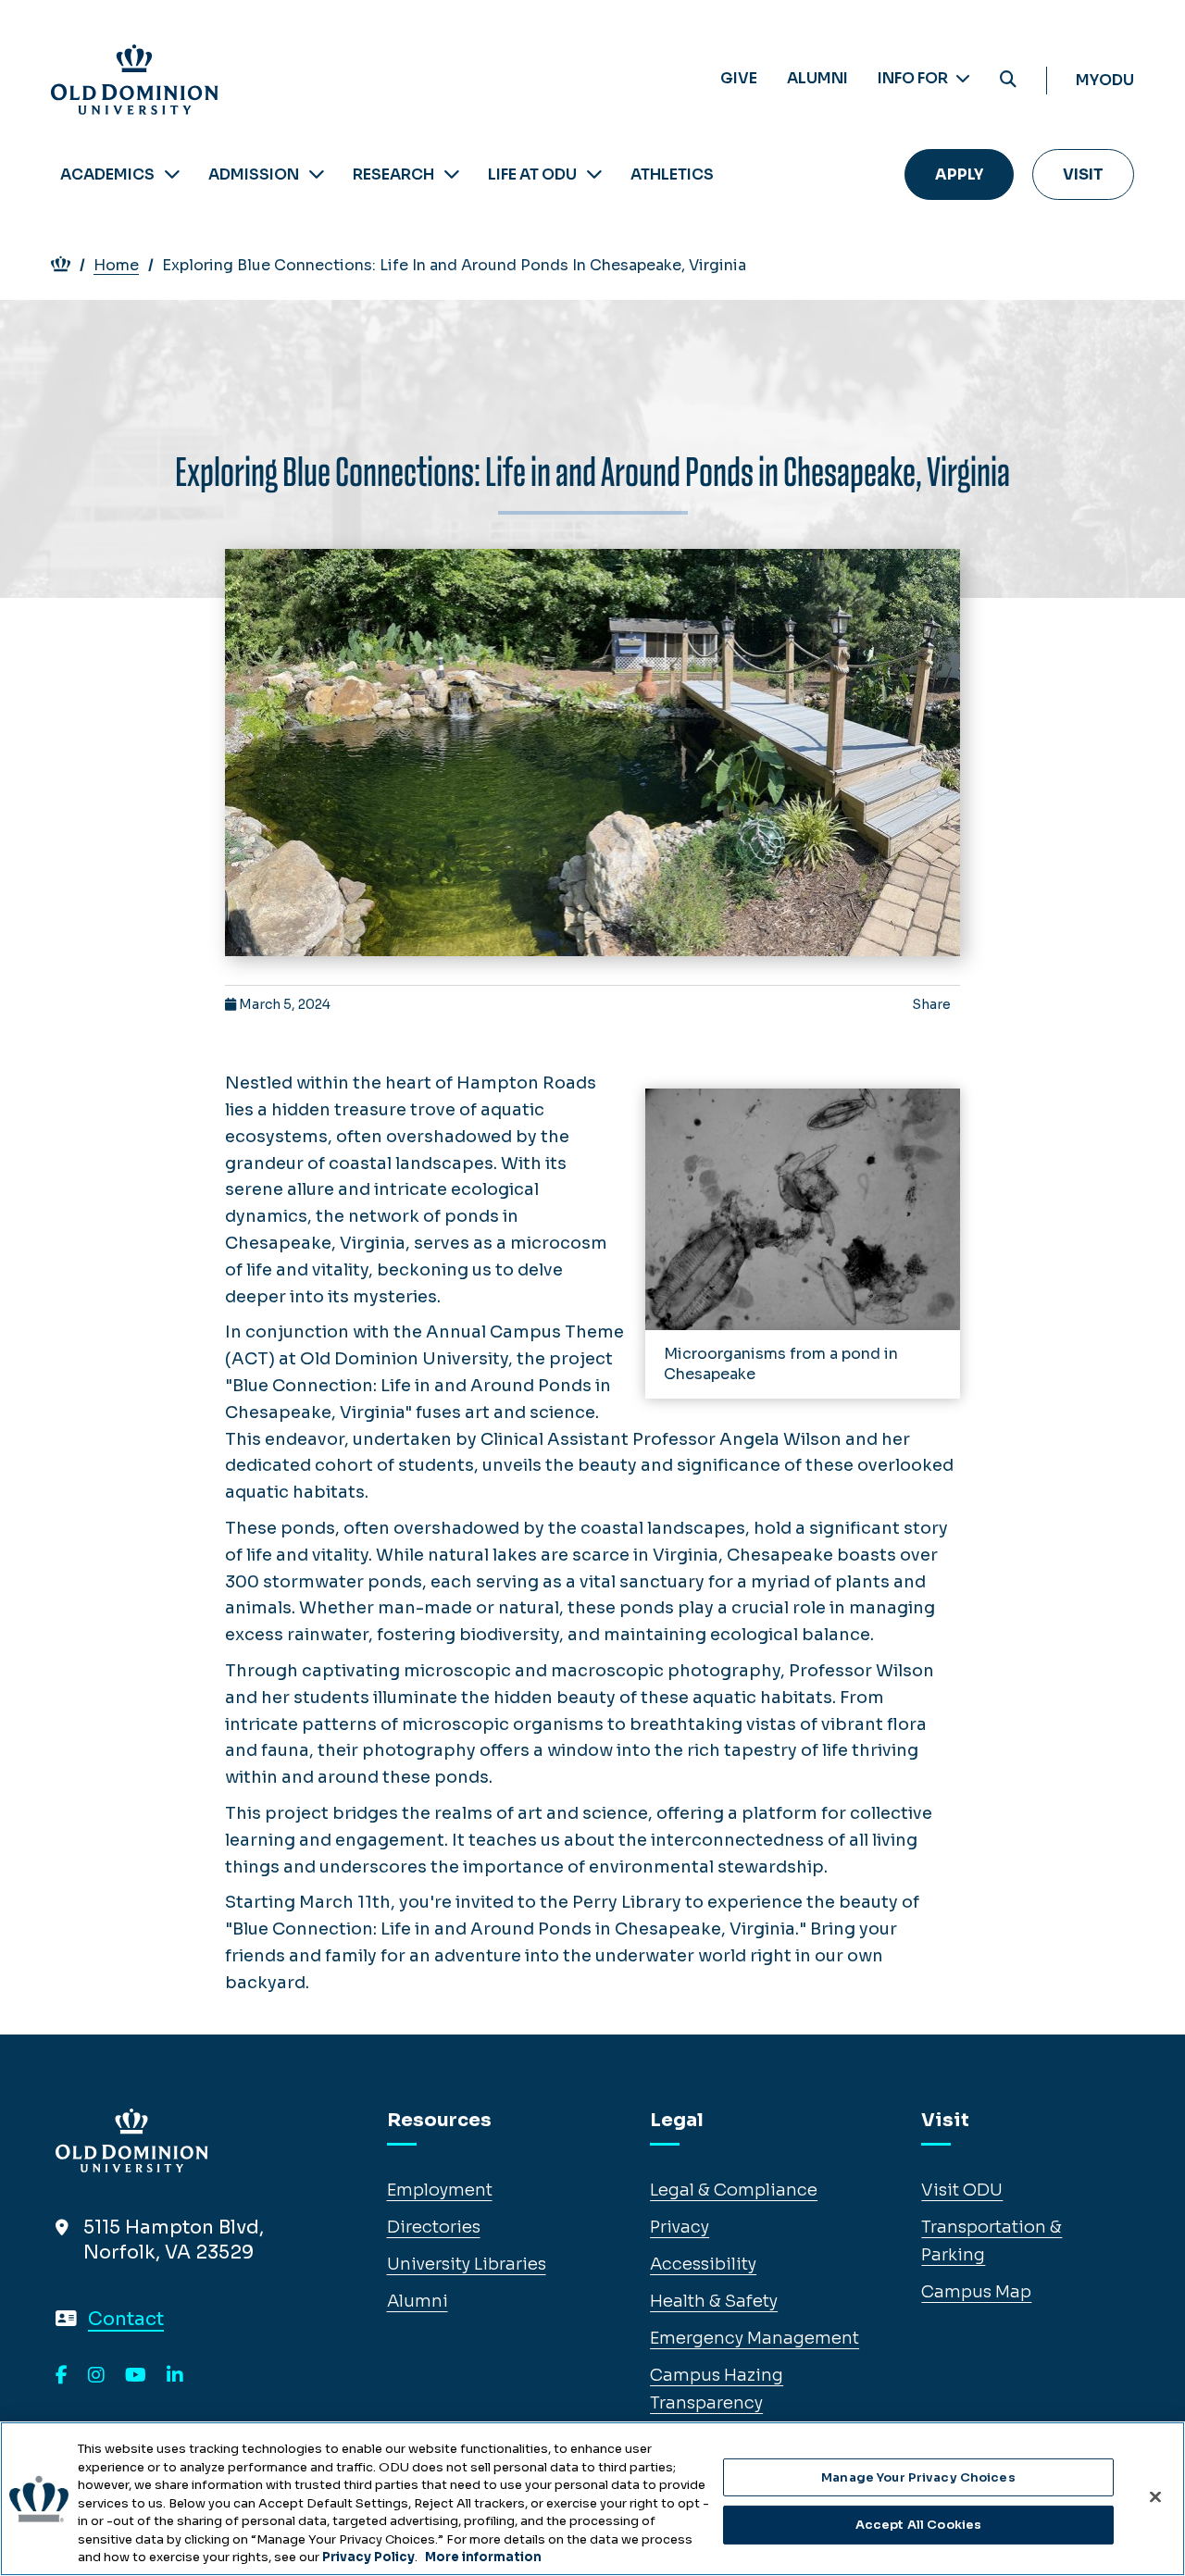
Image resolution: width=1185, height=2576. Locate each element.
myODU (1105, 80)
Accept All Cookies (918, 2525)
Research (393, 174)
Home (116, 265)
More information (483, 2557)
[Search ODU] (1008, 80)
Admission (254, 174)
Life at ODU (532, 174)
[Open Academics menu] (172, 174)
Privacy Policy (368, 2557)
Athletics (672, 174)
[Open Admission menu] (317, 174)
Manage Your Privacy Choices (918, 2477)
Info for (914, 78)
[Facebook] (62, 2376)
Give (739, 78)
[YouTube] (136, 2376)
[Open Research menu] (452, 174)
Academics (107, 174)
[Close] (1155, 2496)
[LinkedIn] (175, 2376)
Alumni (817, 78)
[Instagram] (96, 2376)
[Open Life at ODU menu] (594, 174)
